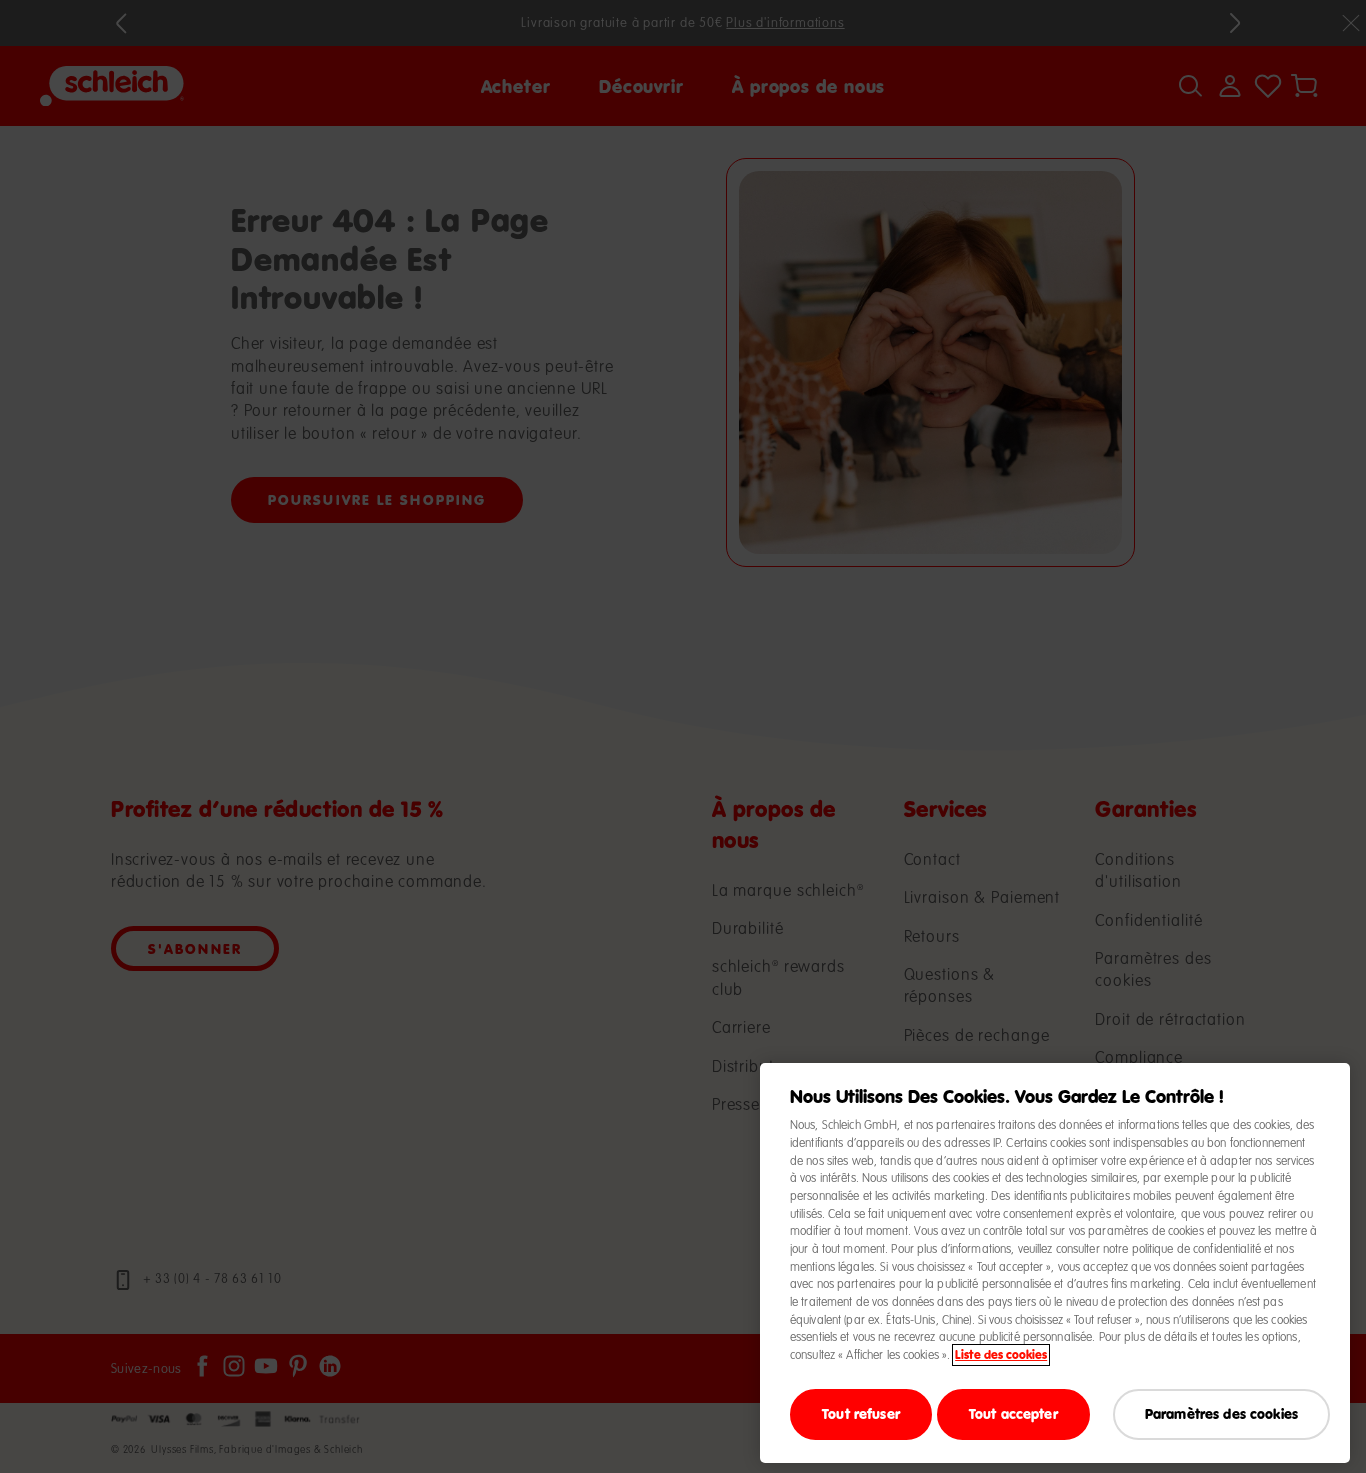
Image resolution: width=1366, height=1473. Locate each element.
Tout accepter (1013, 1413)
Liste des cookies (1001, 1355)
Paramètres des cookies (1221, 1413)
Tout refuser (861, 1413)
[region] (1055, 1263)
